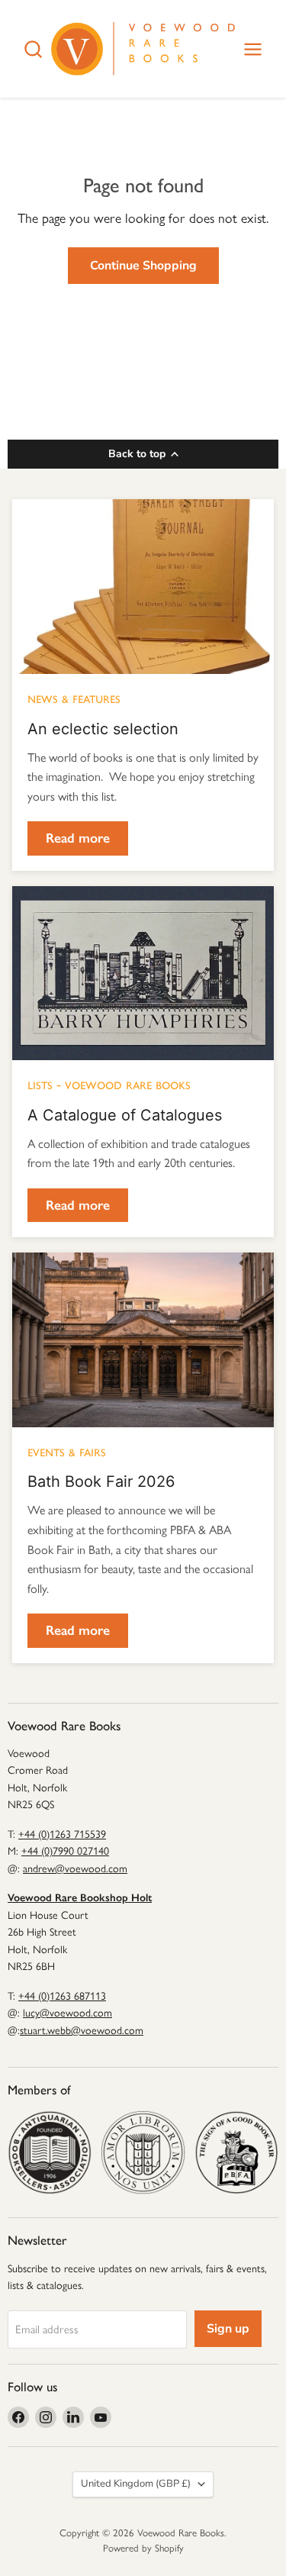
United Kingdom (136, 2484)
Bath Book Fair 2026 (101, 1481)
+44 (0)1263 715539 (62, 1834)
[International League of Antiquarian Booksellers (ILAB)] (143, 2152)
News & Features (74, 698)
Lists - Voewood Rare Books (109, 1084)
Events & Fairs (67, 1451)
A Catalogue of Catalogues (125, 1115)
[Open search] (33, 49)
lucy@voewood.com (67, 2013)
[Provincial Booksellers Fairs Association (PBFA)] (236, 2152)
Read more (78, 838)
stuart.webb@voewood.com (82, 2031)
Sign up (228, 2329)
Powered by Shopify (143, 2548)
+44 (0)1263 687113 (62, 1996)
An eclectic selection (103, 729)
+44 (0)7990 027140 (65, 1851)
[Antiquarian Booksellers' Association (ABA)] (50, 2152)
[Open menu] (253, 49)
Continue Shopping (143, 266)
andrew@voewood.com (75, 1869)
